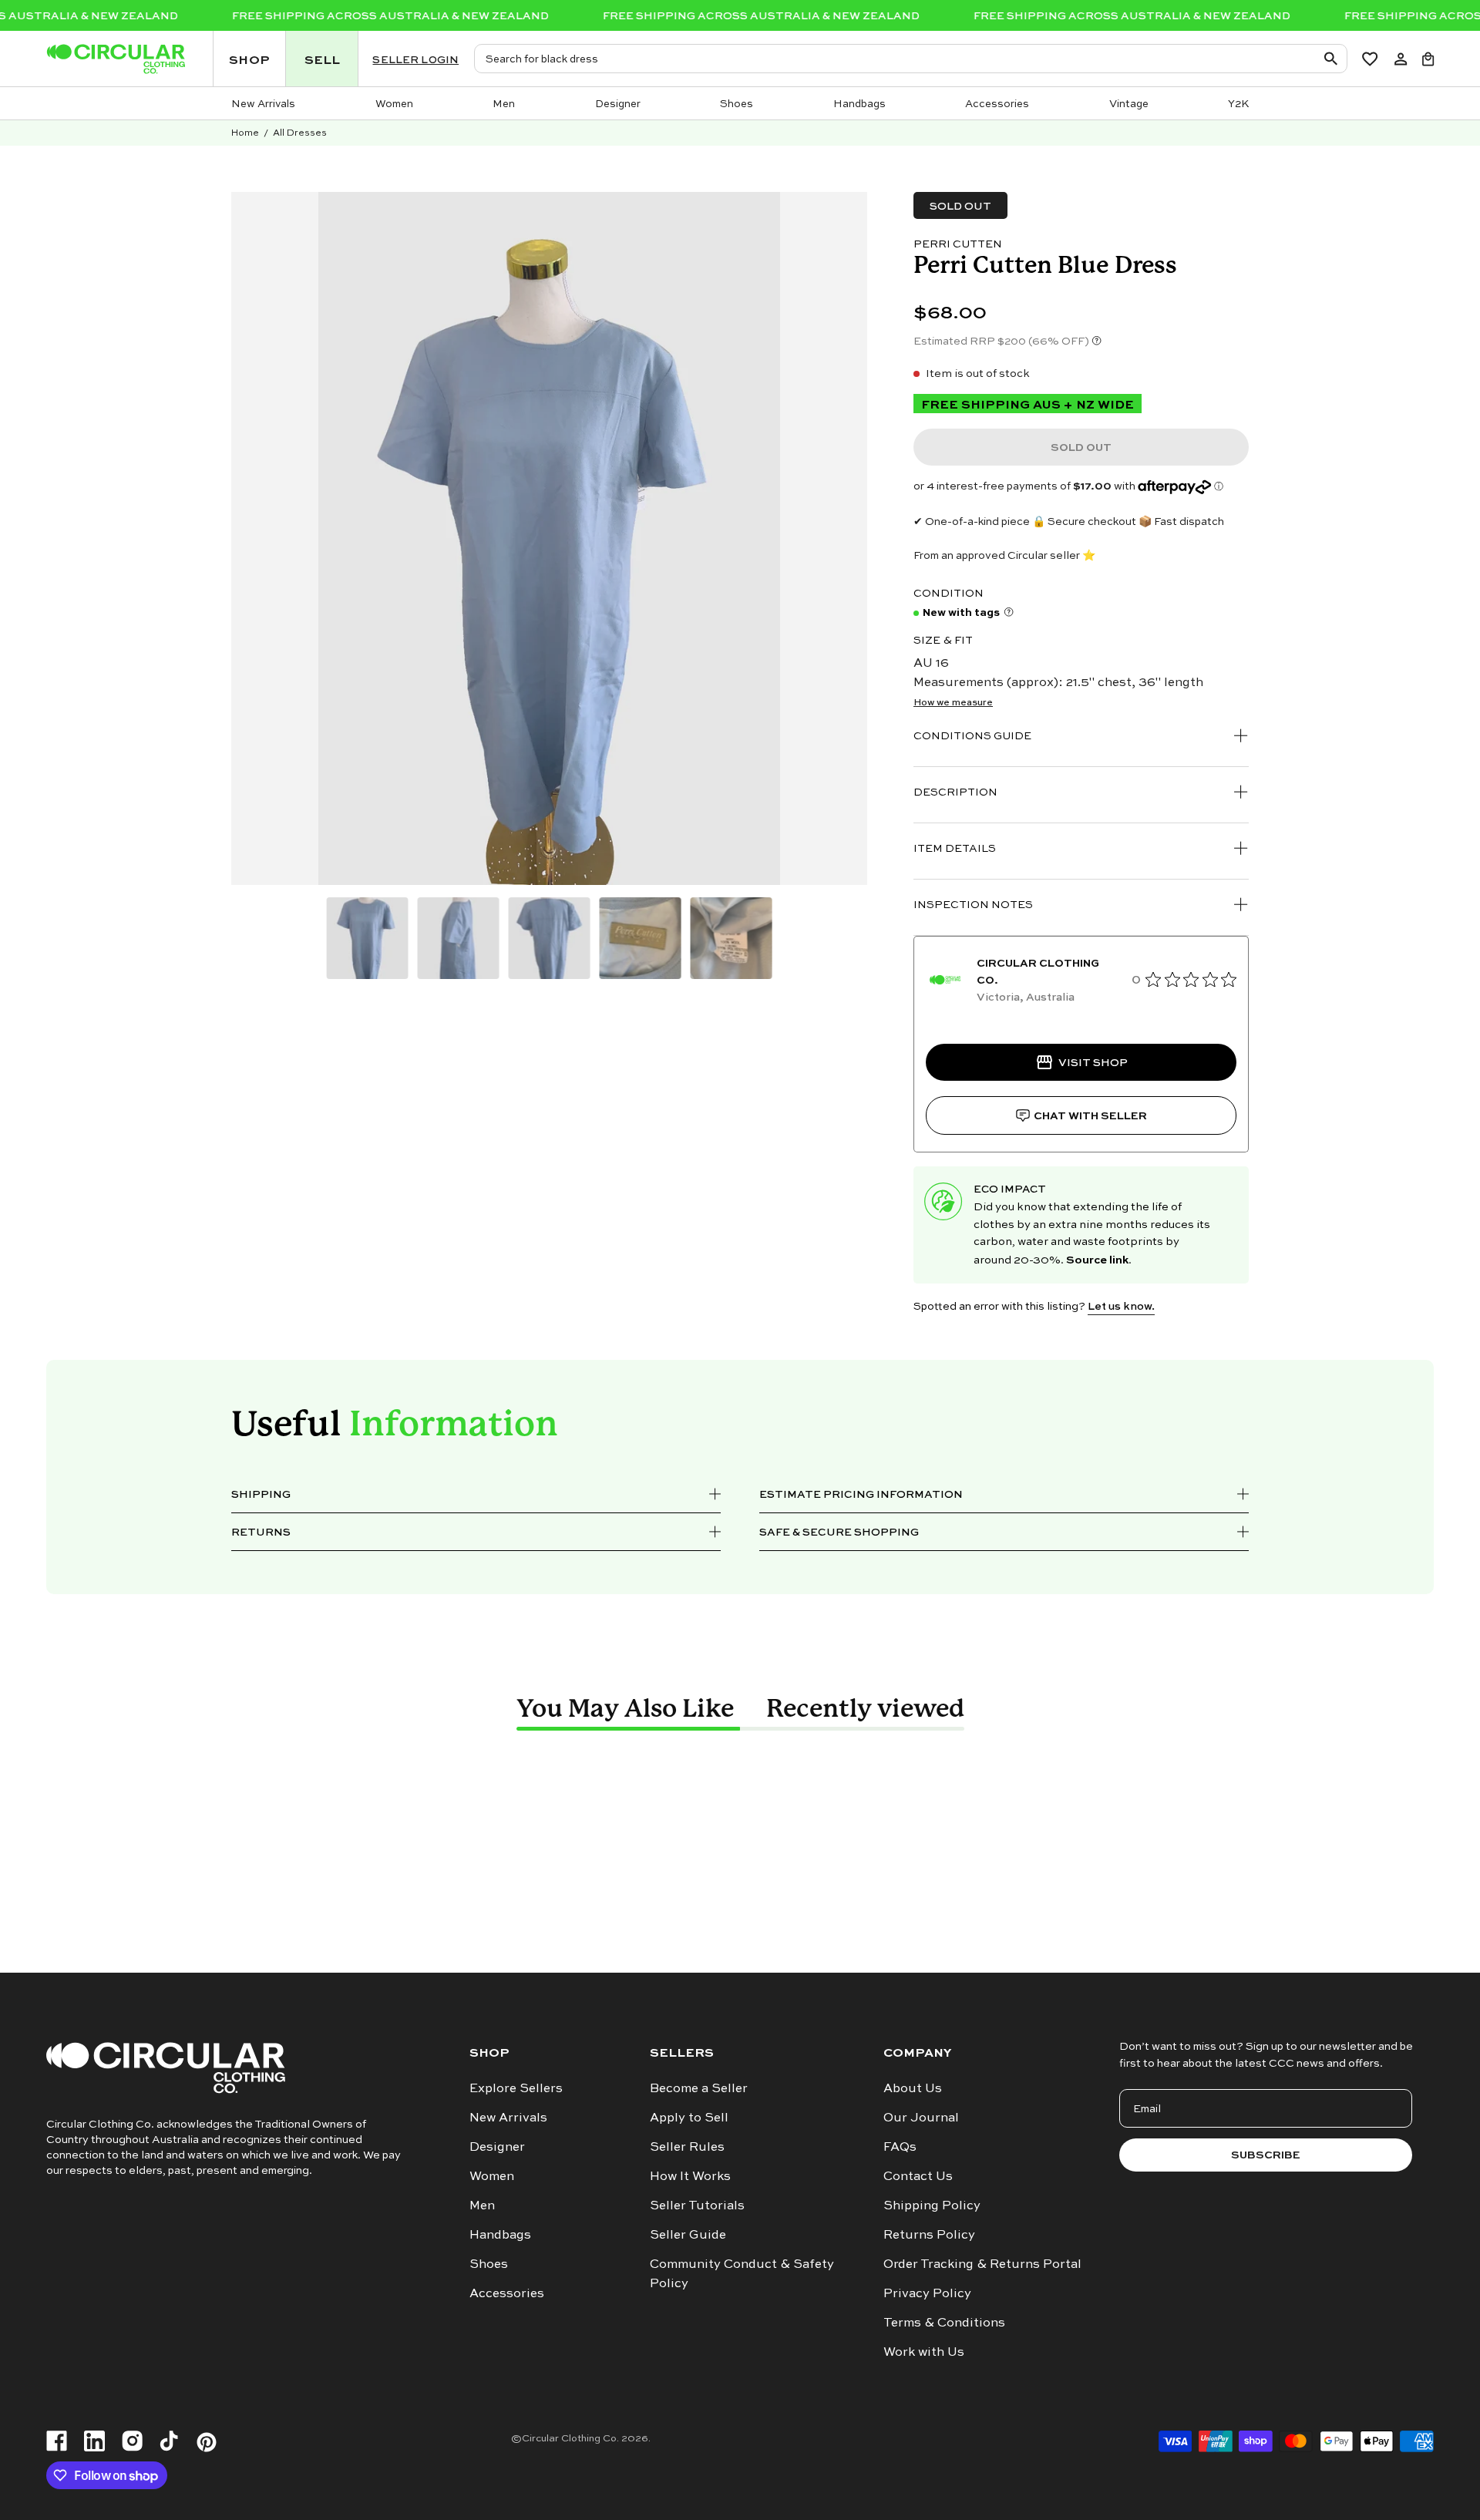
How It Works (690, 2175)
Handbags (500, 2234)
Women (492, 2175)
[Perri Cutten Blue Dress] (368, 938)
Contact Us (918, 2175)
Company (917, 2052)
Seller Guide (688, 2234)
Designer (497, 2146)
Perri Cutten (958, 243)
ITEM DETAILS (955, 848)
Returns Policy (929, 2234)
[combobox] (910, 59)
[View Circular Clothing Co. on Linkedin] (94, 2442)
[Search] (1334, 58)
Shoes (489, 2263)
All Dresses (300, 132)
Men (482, 2205)
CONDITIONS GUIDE (972, 735)
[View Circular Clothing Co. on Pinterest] (207, 2442)
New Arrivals (508, 2117)
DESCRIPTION (955, 791)
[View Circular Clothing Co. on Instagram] (132, 2442)
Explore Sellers (516, 2088)
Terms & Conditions (944, 2322)
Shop (489, 2052)
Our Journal (921, 2117)
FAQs (900, 2146)
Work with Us (924, 2351)
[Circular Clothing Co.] (116, 59)
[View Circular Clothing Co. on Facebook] (57, 2442)
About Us (913, 2088)
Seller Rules (687, 2146)
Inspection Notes (973, 904)
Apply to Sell (689, 2117)
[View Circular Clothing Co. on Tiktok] (169, 2442)
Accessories (507, 2293)
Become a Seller (699, 2088)
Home (245, 132)
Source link (1097, 1259)
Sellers (682, 2052)
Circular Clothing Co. (570, 2438)
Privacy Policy (927, 2293)
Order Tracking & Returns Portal (982, 2263)
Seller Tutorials (697, 2205)
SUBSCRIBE (1266, 2154)
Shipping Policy (932, 2205)
